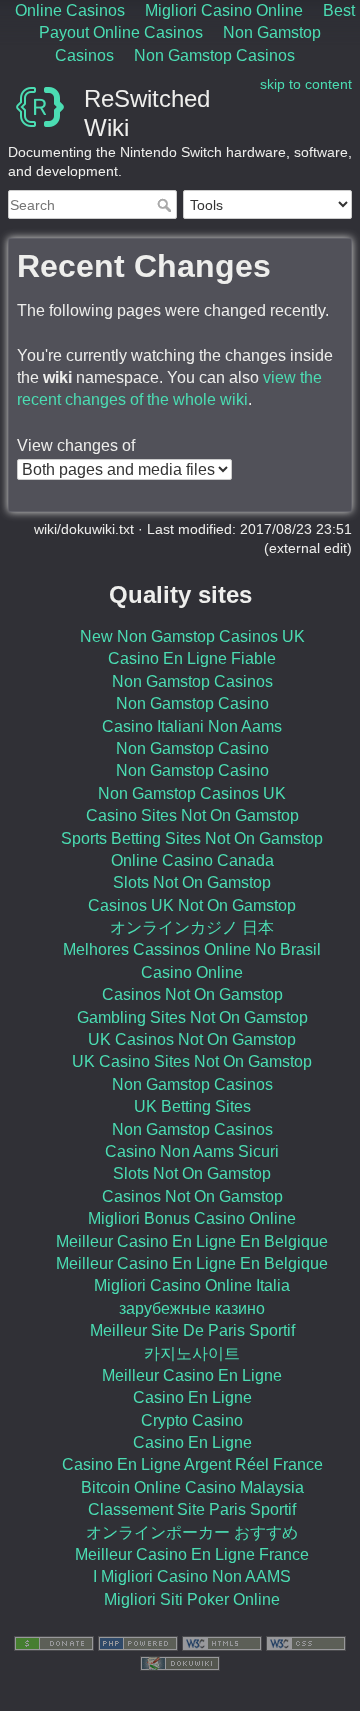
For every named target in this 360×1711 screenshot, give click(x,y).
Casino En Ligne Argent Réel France (192, 1464)
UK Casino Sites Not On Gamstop (192, 1061)
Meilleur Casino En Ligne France (192, 1554)
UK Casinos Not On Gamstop (192, 1039)
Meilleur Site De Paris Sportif (192, 1330)
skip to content (306, 84)
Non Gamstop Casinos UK (192, 793)
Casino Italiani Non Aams (192, 726)
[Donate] (54, 1643)
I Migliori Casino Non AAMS (192, 1576)
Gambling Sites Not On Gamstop (192, 1017)
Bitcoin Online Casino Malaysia (192, 1487)
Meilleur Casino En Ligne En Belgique (192, 1241)
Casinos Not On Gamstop (192, 994)
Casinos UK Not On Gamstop (192, 905)
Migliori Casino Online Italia (192, 1285)
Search (166, 205)
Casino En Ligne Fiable (192, 658)
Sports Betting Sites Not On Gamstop (192, 838)
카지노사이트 (192, 1353)
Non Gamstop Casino (192, 703)
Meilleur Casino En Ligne (192, 1375)
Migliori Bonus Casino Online (192, 1218)
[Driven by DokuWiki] (180, 1662)
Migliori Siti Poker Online (192, 1599)
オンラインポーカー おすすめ (192, 1532)
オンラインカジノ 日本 (192, 927)
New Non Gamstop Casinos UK (192, 636)
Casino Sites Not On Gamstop (192, 815)
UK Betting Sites (192, 1106)
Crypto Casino (192, 1420)
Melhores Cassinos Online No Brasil (192, 949)
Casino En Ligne (192, 1397)
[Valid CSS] (306, 1643)
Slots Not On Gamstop (192, 882)
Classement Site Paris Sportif (192, 1509)
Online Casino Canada (192, 860)
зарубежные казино (192, 1308)
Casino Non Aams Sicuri (192, 1151)
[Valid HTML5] (222, 1643)
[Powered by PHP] (138, 1643)
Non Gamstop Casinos (214, 55)
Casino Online (192, 972)
